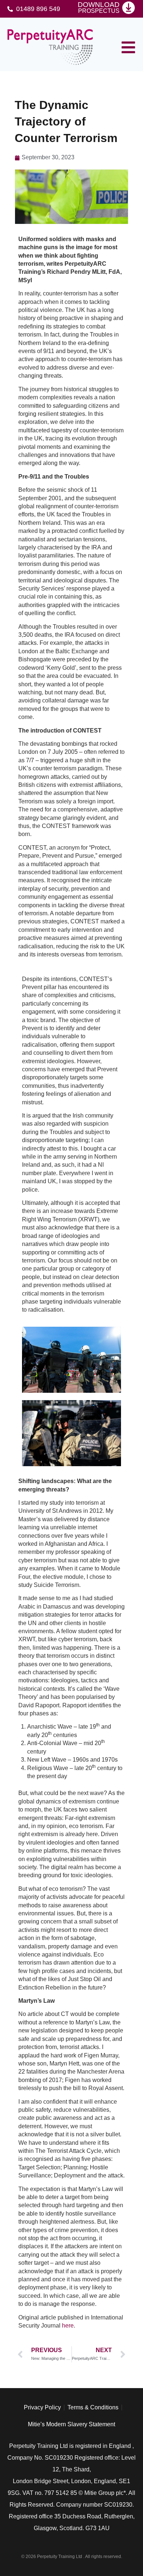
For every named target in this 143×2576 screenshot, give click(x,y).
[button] (128, 47)
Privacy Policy (42, 2407)
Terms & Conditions (93, 2407)
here (68, 2326)
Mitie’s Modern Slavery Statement (71, 2424)
